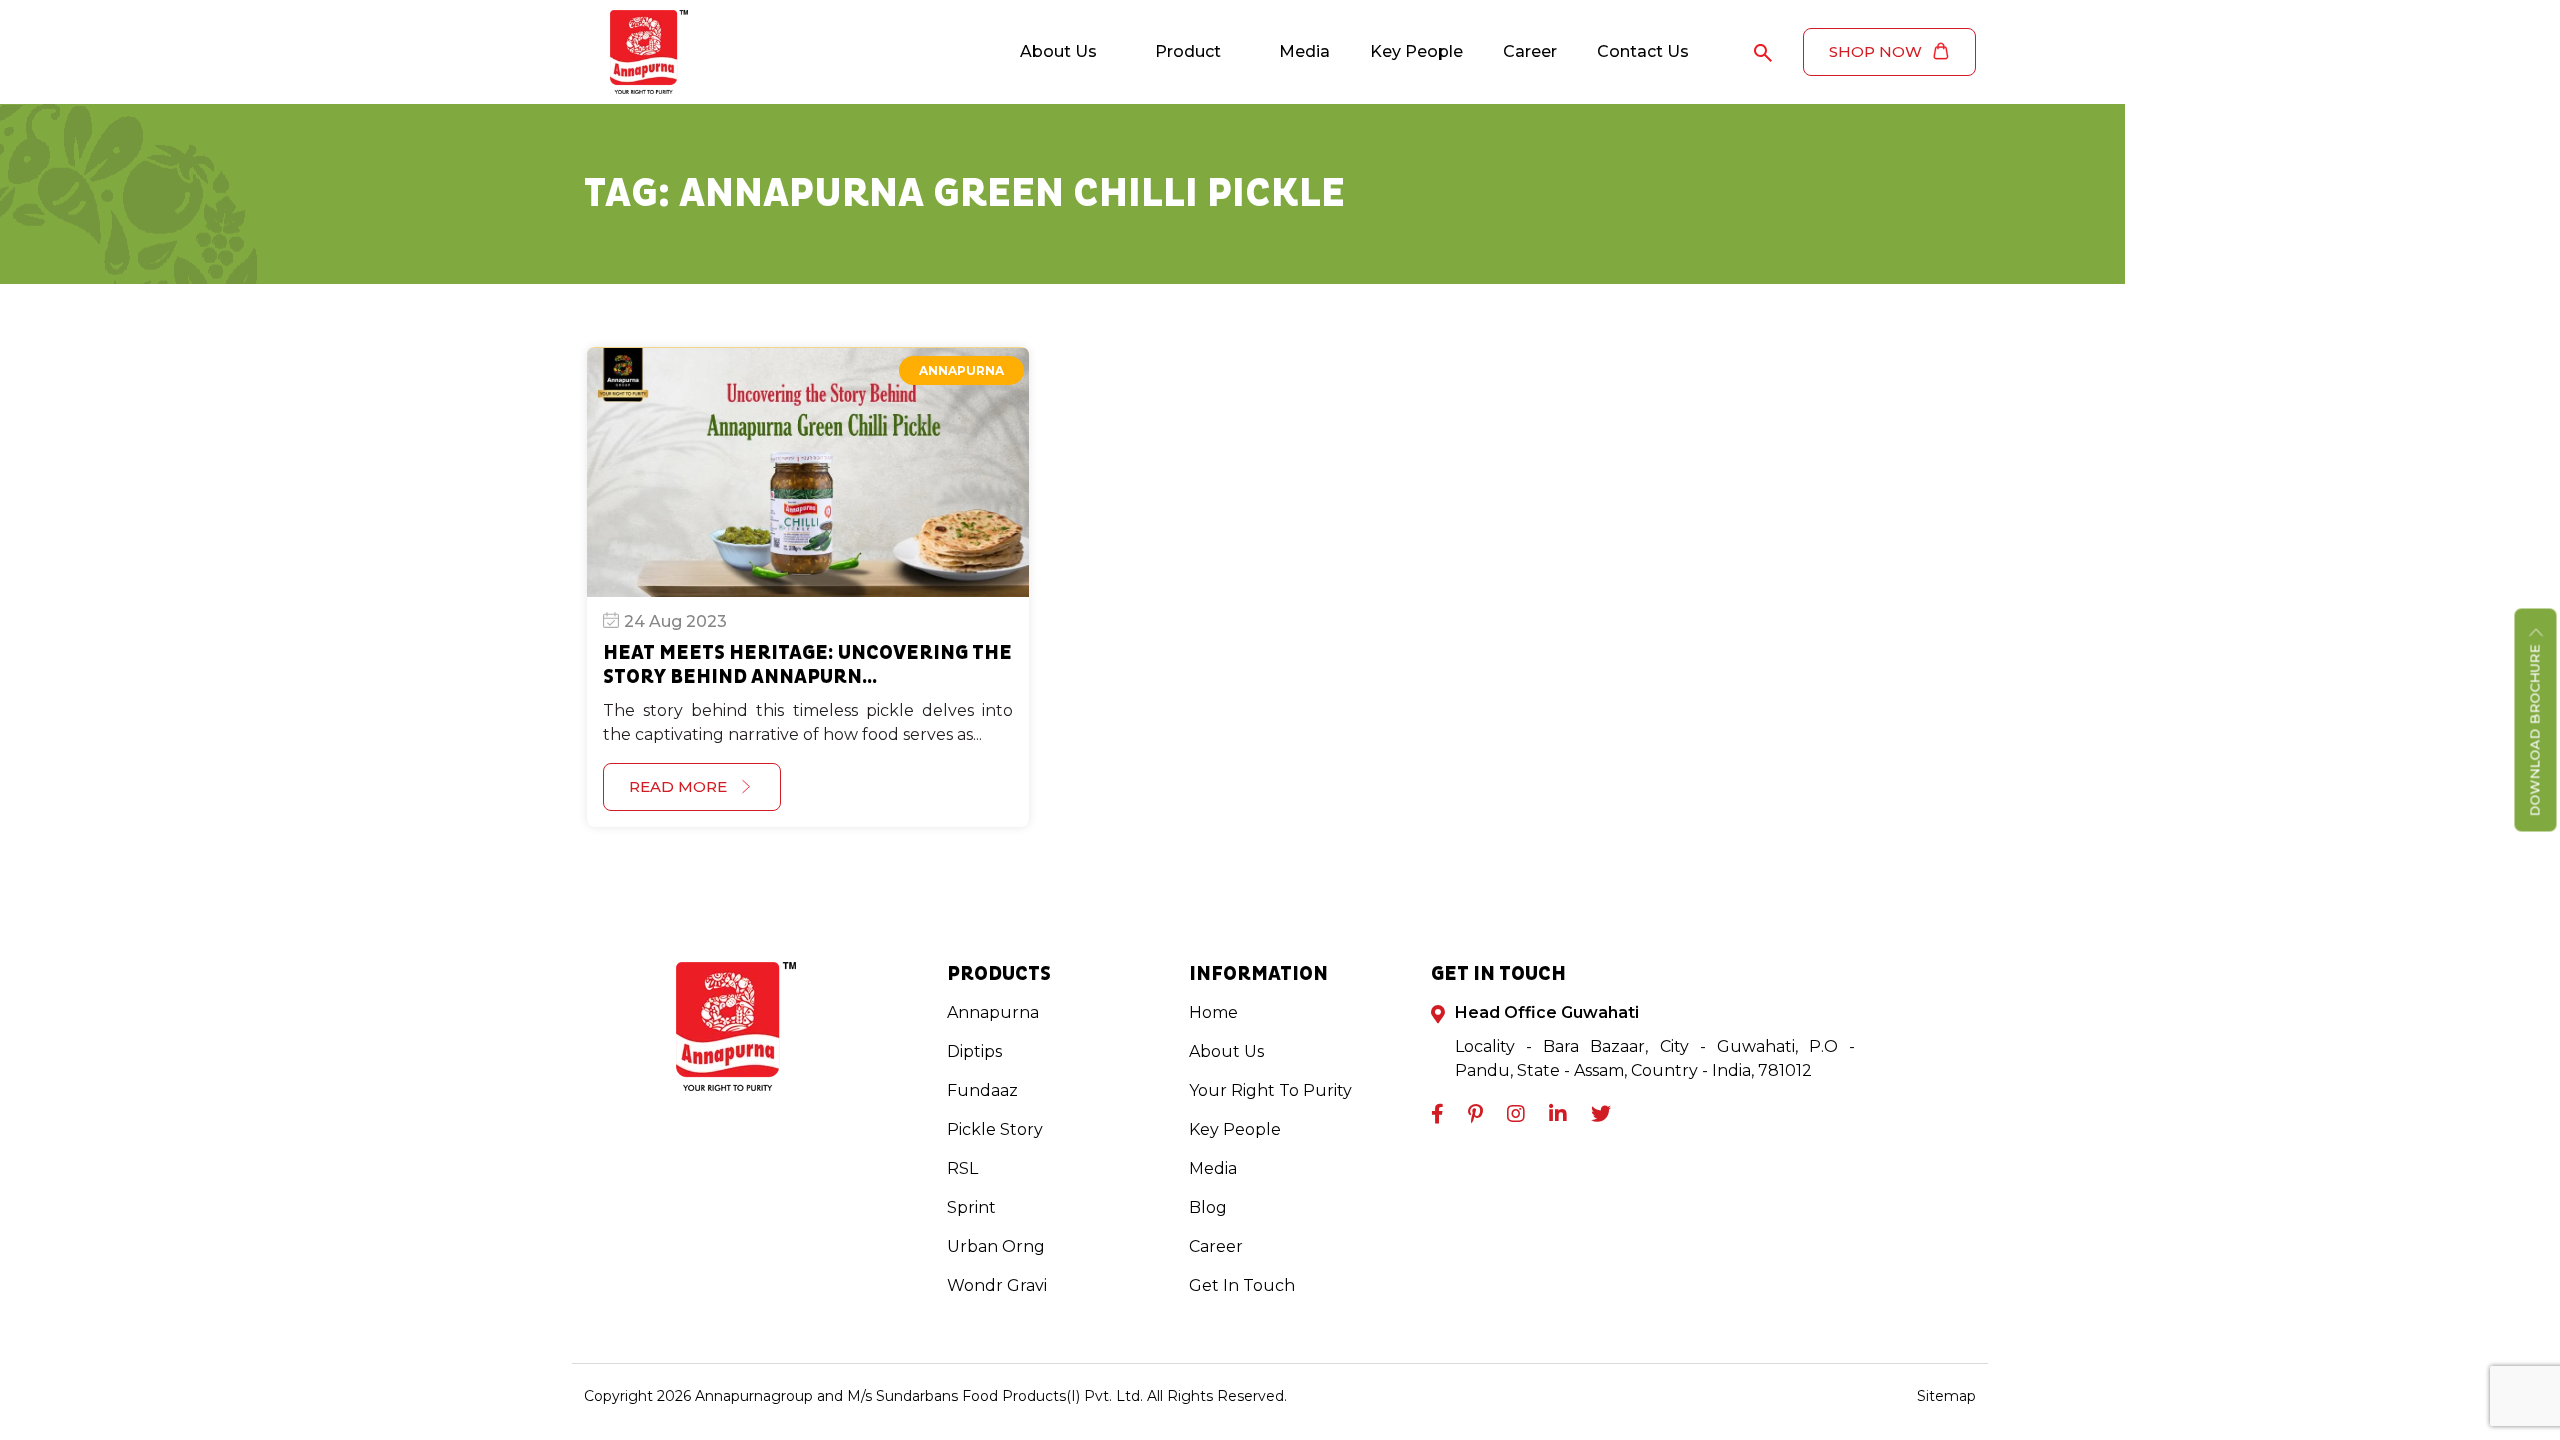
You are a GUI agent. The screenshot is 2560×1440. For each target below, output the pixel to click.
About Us (1058, 51)
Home (1213, 1012)
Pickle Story (995, 1129)
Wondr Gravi (997, 1285)
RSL (962, 1168)
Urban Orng (996, 1246)
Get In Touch (1242, 1285)
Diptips (974, 1051)
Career (1530, 51)
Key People (1416, 51)
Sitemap (1946, 1396)
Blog (1208, 1207)
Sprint (971, 1207)
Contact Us (1643, 51)
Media (1304, 51)
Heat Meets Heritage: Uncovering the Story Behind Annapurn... (807, 665)
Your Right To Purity (1270, 1090)
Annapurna (961, 370)
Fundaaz (982, 1090)
